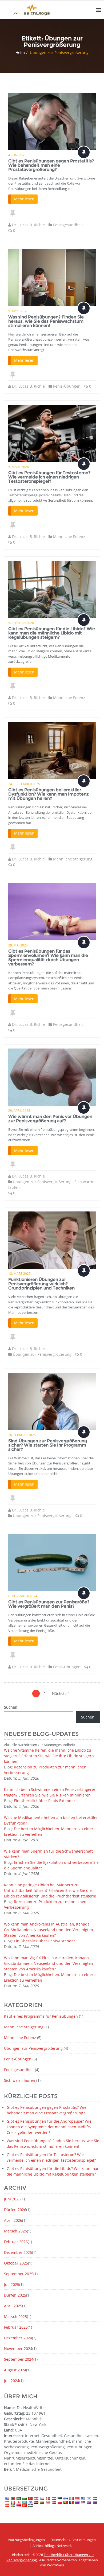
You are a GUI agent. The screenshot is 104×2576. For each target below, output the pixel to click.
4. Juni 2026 (17, 155)
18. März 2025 (19, 1274)
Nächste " (61, 1694)
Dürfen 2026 (15, 2210)
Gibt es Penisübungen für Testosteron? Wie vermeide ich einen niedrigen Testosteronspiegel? (49, 477)
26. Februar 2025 (22, 1435)
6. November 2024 (23, 1596)
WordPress (56, 2565)
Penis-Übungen (67, 386)
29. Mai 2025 (18, 945)
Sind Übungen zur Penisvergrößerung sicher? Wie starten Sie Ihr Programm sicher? (48, 1445)
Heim (20, 52)
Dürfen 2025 (15, 2295)
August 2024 (15, 2370)
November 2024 (18, 2349)
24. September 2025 (24, 784)
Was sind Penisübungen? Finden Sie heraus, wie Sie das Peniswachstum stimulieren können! (46, 321)
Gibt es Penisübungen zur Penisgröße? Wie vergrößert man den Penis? (49, 1604)
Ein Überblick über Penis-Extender (45, 1801)
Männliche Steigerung (73, 859)
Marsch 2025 (15, 2316)
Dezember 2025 (18, 2252)
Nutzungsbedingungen (27, 2540)
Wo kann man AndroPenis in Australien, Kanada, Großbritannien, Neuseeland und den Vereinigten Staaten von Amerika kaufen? (49, 1930)
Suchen (11, 1707)
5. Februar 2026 (21, 623)
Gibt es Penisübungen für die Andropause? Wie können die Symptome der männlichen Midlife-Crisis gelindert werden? (49, 2127)
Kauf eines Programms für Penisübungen (41, 2016)
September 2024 (19, 2359)
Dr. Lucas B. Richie (28, 225)
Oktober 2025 (16, 2263)
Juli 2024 (12, 2381)
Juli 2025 (12, 2284)
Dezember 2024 (18, 2338)
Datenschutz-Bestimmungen (73, 2540)
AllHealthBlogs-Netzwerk (52, 2546)
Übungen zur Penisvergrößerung (42, 1182)
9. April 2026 (18, 311)
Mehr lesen (24, 199)
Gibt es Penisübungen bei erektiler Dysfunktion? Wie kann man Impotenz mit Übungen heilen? (49, 794)
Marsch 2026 (15, 2231)
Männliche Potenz (69, 537)
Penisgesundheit (68, 225)
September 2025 (19, 2274)
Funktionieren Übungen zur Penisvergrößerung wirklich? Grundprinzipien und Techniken (41, 1284)
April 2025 (13, 2306)
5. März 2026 (19, 467)
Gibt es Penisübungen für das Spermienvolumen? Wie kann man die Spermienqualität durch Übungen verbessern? (48, 958)
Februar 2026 (16, 2242)
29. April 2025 (19, 1111)
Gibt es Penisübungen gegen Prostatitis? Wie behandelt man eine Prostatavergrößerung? (51, 165)
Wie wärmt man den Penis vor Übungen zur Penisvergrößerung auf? (50, 1119)
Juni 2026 (12, 2199)
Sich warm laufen (20, 2080)
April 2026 (13, 2220)
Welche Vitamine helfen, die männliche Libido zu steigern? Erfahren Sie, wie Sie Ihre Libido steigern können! (49, 1756)
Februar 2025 (16, 2327)
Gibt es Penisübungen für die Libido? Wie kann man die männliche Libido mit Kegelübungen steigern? (52, 633)
